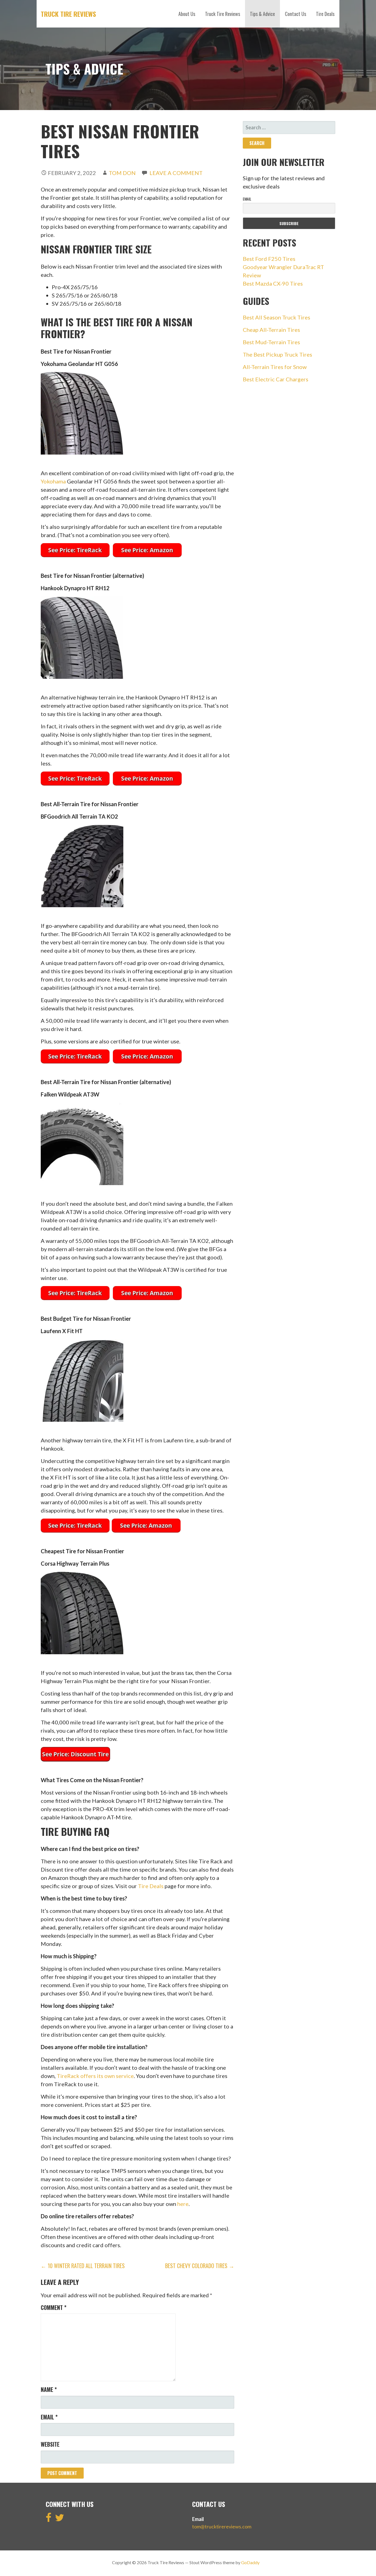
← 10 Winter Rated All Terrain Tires (83, 2266)
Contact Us (295, 14)
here (183, 2204)
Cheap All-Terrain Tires (271, 330)
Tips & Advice (262, 14)
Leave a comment (176, 173)
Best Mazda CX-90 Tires (273, 283)
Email (49, 2417)
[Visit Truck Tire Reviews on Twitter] (60, 2519)
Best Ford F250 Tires (269, 259)
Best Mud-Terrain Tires (271, 342)
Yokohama (53, 481)
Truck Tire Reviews (68, 14)
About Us (187, 14)
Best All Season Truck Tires (276, 317)
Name (49, 2389)
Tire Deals (325, 14)
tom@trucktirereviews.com (222, 2526)
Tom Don (122, 173)
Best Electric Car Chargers (276, 379)
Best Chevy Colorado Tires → (200, 2266)
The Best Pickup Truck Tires (277, 354)
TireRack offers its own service (95, 2076)
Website (50, 2444)
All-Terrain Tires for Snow (275, 367)
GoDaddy (250, 2562)
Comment (54, 2307)
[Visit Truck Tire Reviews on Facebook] (49, 2519)
